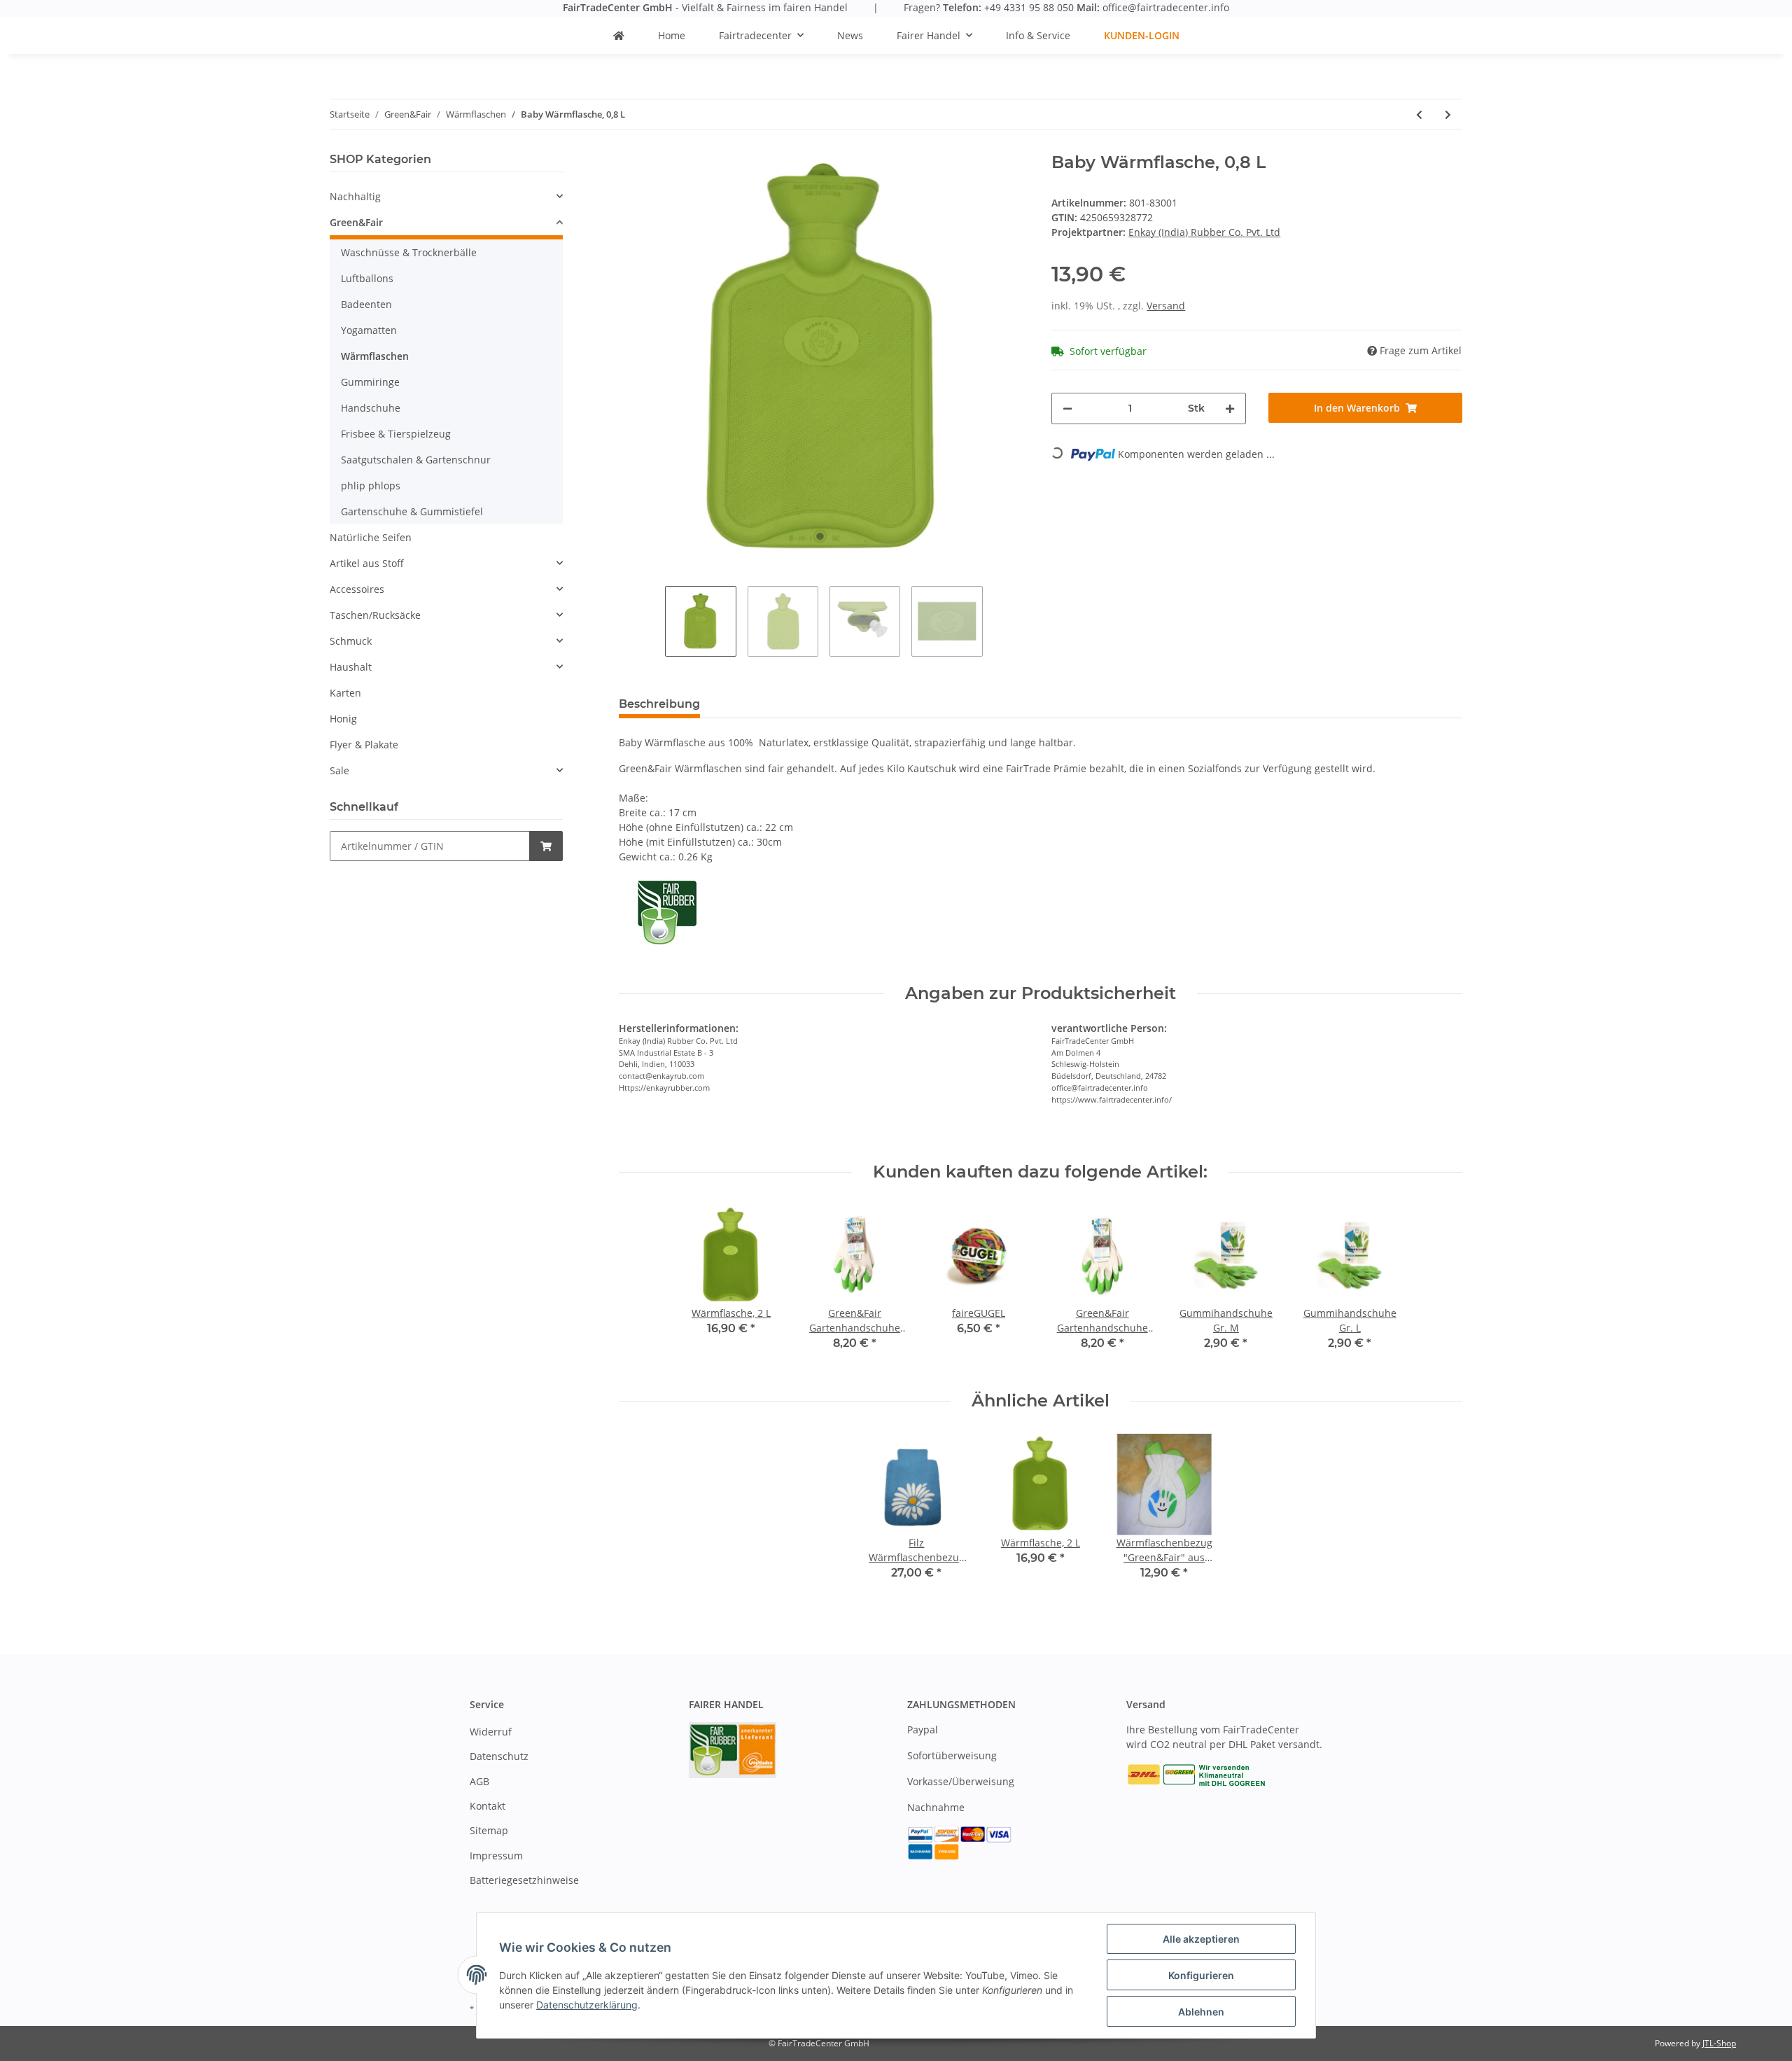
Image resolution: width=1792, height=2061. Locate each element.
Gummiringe (370, 382)
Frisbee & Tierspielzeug (396, 434)
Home (672, 35)
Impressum (496, 1856)
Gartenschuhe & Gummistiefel (412, 511)
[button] (446, 196)
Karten (345, 693)
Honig (343, 719)
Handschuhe (371, 408)
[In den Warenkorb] (546, 846)
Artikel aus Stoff (367, 563)
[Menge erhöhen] (1230, 408)
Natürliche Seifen (371, 537)
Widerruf (491, 1732)
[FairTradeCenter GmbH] (619, 35)
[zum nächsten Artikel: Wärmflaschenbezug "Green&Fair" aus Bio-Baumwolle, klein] (1448, 114)
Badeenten (366, 304)
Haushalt (351, 667)
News (850, 35)
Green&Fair (356, 222)
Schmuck (351, 641)
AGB (479, 1781)
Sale (339, 770)
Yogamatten (369, 330)
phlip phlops (371, 485)
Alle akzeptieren (1201, 1939)
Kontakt (488, 1806)
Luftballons (367, 278)
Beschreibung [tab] (659, 704)
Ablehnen (1201, 2012)
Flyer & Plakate (364, 745)
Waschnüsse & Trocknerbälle (409, 252)
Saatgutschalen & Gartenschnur (416, 460)
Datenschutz (499, 1756)
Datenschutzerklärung (587, 2005)
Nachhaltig (355, 196)
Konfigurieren (1201, 1975)
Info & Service (1038, 35)
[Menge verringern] (1067, 408)
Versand (1166, 306)
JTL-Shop (1719, 2043)
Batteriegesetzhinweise (524, 1880)
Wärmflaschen (375, 356)
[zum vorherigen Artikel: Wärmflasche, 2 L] (1419, 114)
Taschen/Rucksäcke (375, 615)
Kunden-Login (1142, 35)
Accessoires (357, 589)
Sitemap (489, 1830)
